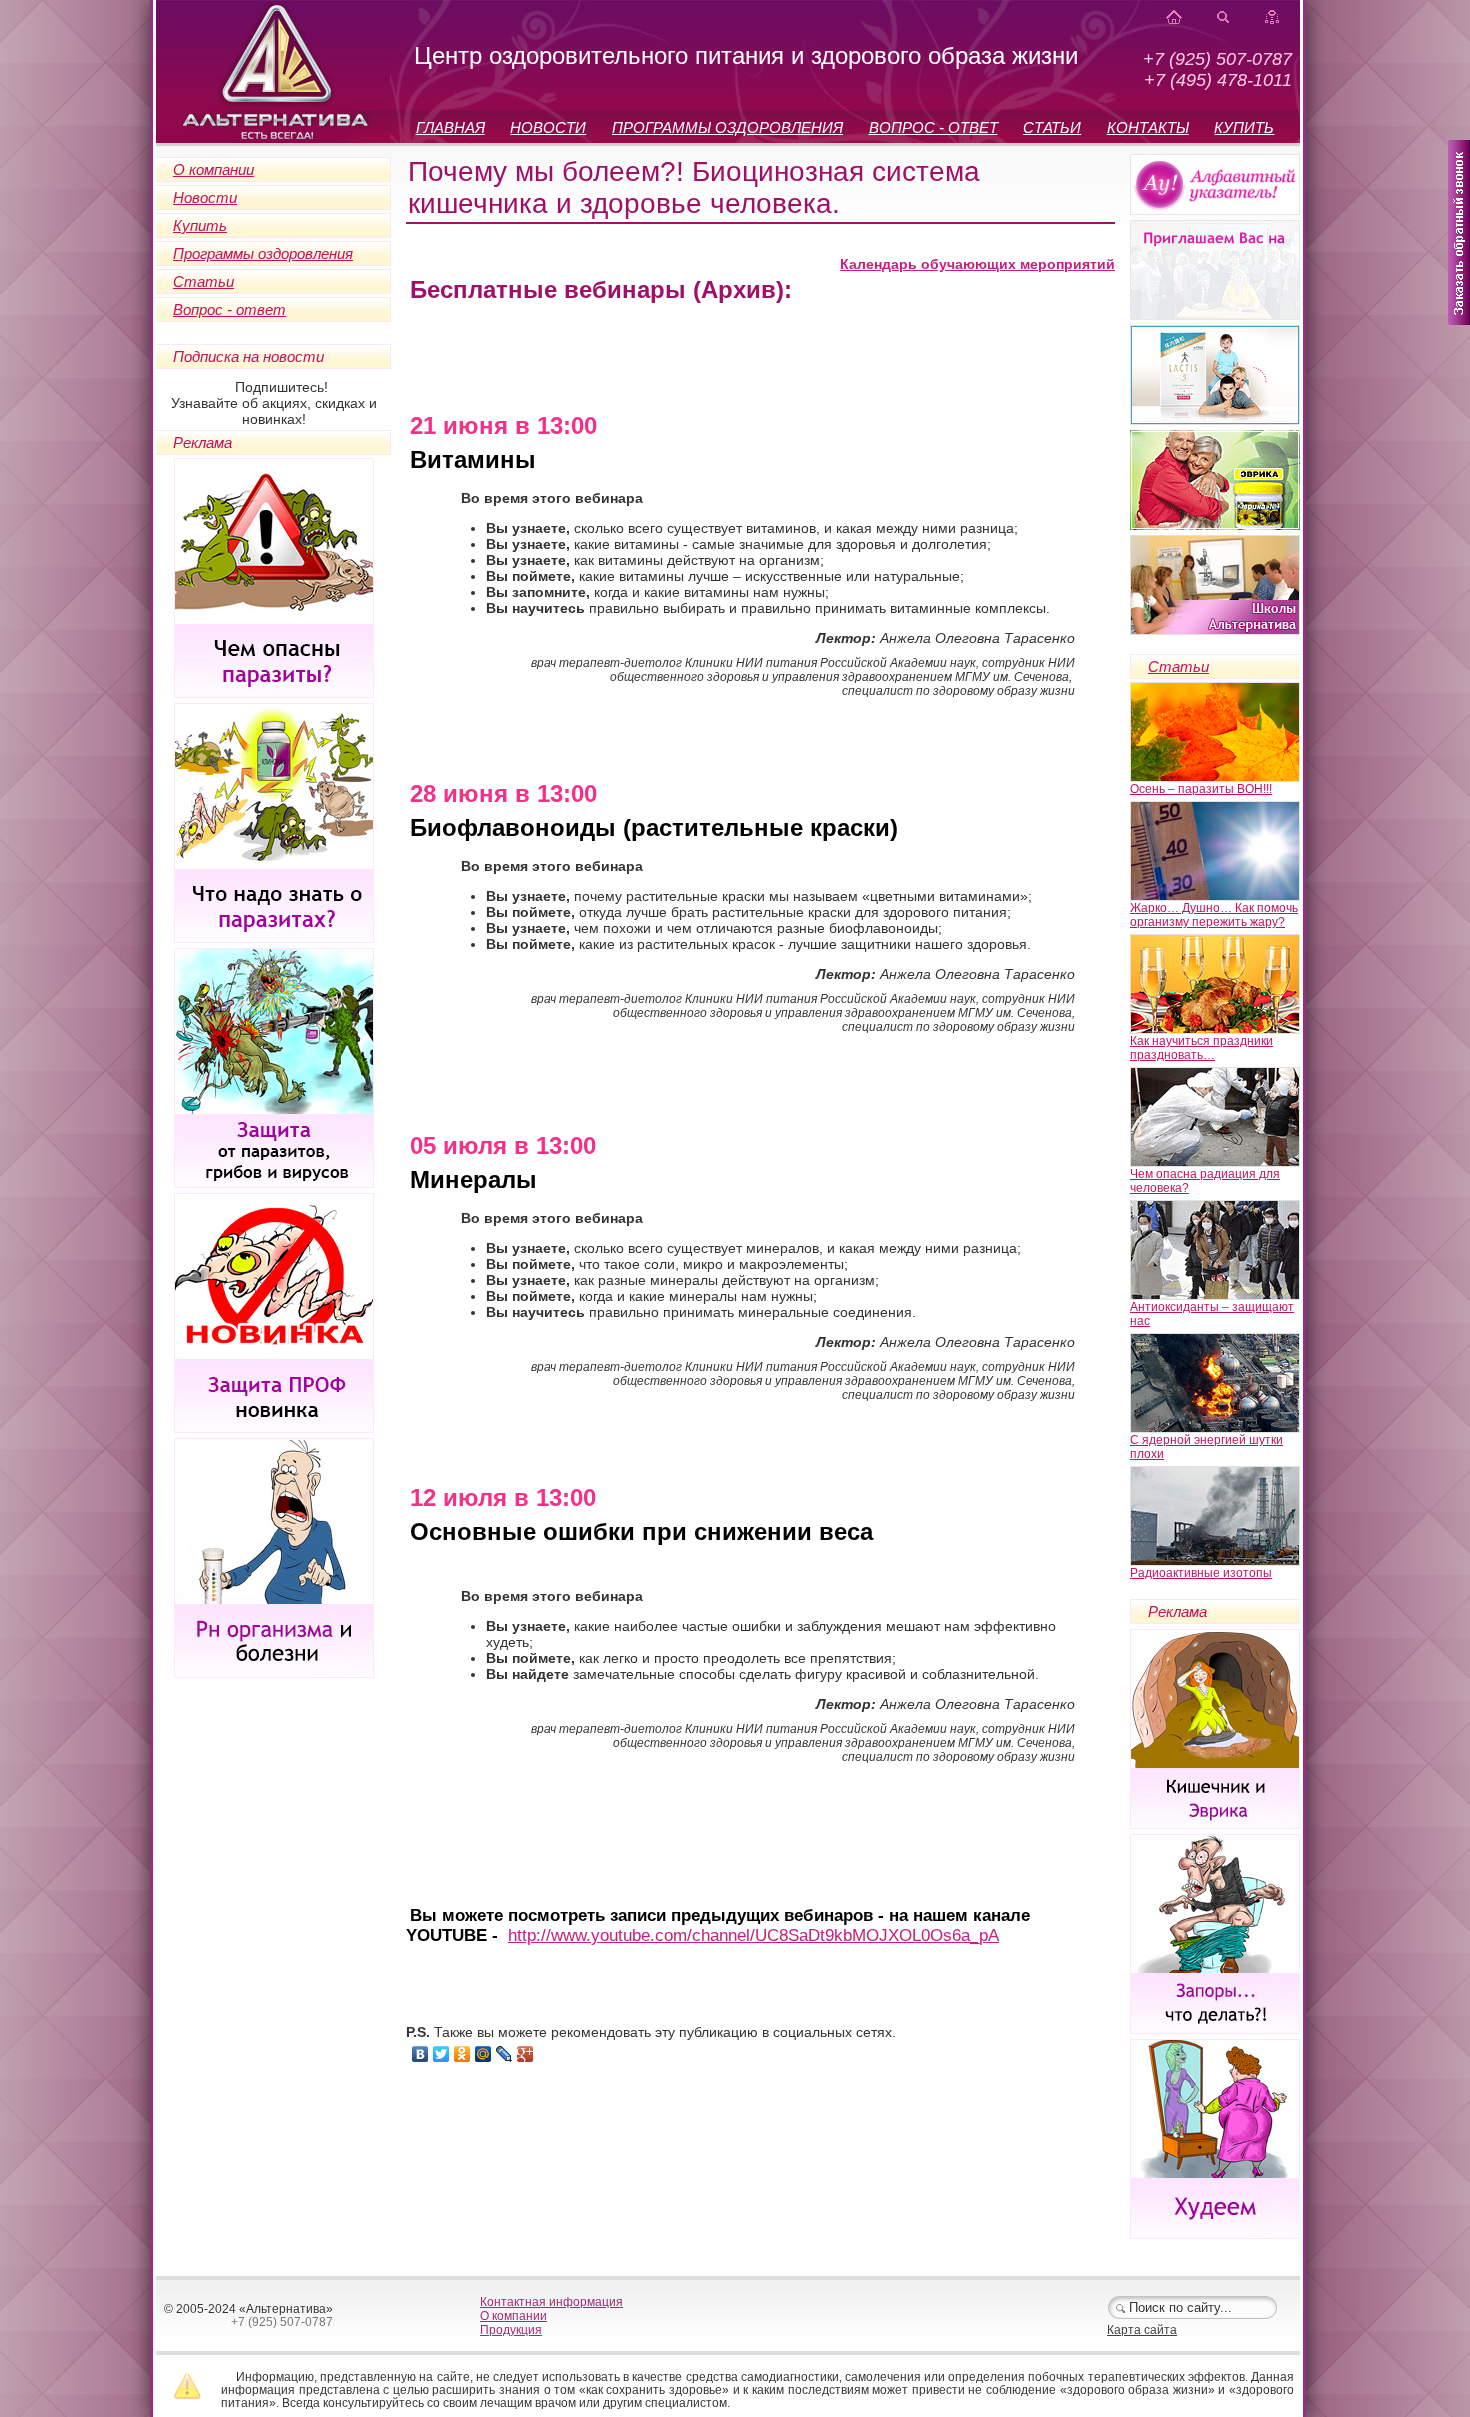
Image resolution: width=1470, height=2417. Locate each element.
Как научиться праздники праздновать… (1201, 1048)
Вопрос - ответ (229, 309)
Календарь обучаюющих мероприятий (977, 264)
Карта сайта (1142, 2330)
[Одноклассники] (462, 2054)
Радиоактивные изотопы (1201, 1573)
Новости (205, 197)
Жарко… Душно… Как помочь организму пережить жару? (1214, 915)
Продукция (511, 2330)
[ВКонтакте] (420, 2054)
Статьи (203, 281)
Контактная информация (551, 2302)
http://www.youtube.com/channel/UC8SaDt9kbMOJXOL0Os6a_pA (753, 1935)
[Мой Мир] (483, 2054)
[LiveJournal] (504, 2054)
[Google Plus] (525, 2054)
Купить (200, 225)
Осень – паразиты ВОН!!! (1201, 789)
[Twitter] (441, 2054)
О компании (213, 169)
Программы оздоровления (263, 253)
